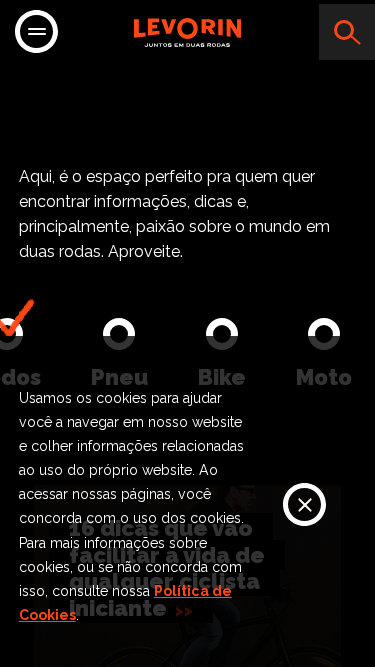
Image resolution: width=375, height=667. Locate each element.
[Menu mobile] (36, 33)
